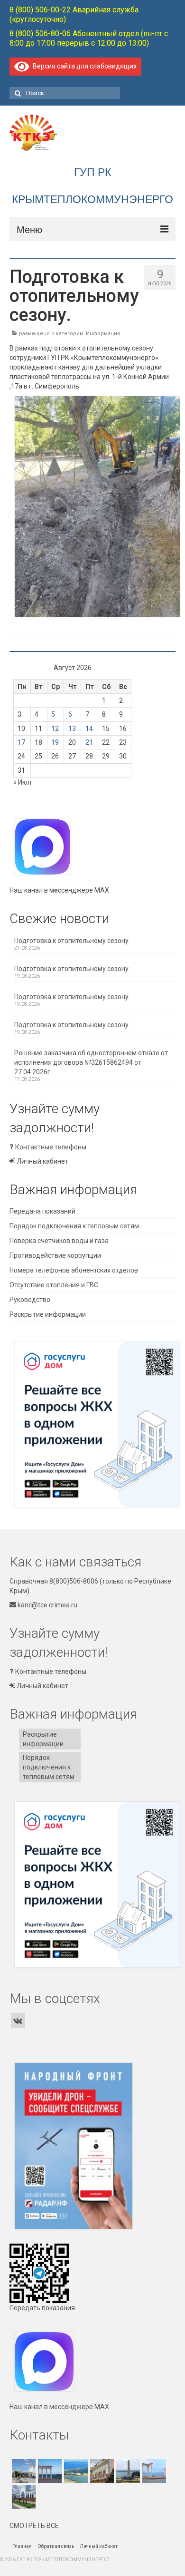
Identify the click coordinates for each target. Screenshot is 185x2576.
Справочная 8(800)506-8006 (54, 1581)
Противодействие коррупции (55, 1255)
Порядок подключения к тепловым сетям (74, 1226)
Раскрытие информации (48, 1314)
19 (55, 742)
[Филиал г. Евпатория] (153, 2471)
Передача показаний (42, 1211)
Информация (103, 334)
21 (89, 742)
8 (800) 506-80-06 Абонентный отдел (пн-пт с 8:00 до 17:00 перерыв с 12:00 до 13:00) (89, 38)
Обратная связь (56, 2546)
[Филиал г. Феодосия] (101, 2471)
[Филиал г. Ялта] (75, 2471)
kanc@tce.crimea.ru (47, 1605)
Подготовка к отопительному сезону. (72, 941)
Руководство (30, 1300)
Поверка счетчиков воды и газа (59, 1241)
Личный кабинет (42, 1161)
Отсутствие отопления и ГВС (54, 1285)
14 (89, 729)
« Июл (22, 782)
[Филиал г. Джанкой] (23, 2497)
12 (55, 729)
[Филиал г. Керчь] (127, 2471)
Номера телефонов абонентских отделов (74, 1270)
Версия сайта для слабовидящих (83, 66)
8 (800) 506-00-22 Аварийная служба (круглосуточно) (74, 15)
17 (21, 742)
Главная (22, 2546)
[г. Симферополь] (23, 2471)
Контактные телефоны (50, 1147)
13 (72, 729)
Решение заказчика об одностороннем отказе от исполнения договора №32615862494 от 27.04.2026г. (91, 1062)
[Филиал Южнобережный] (49, 2471)
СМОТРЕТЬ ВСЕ (34, 2526)
